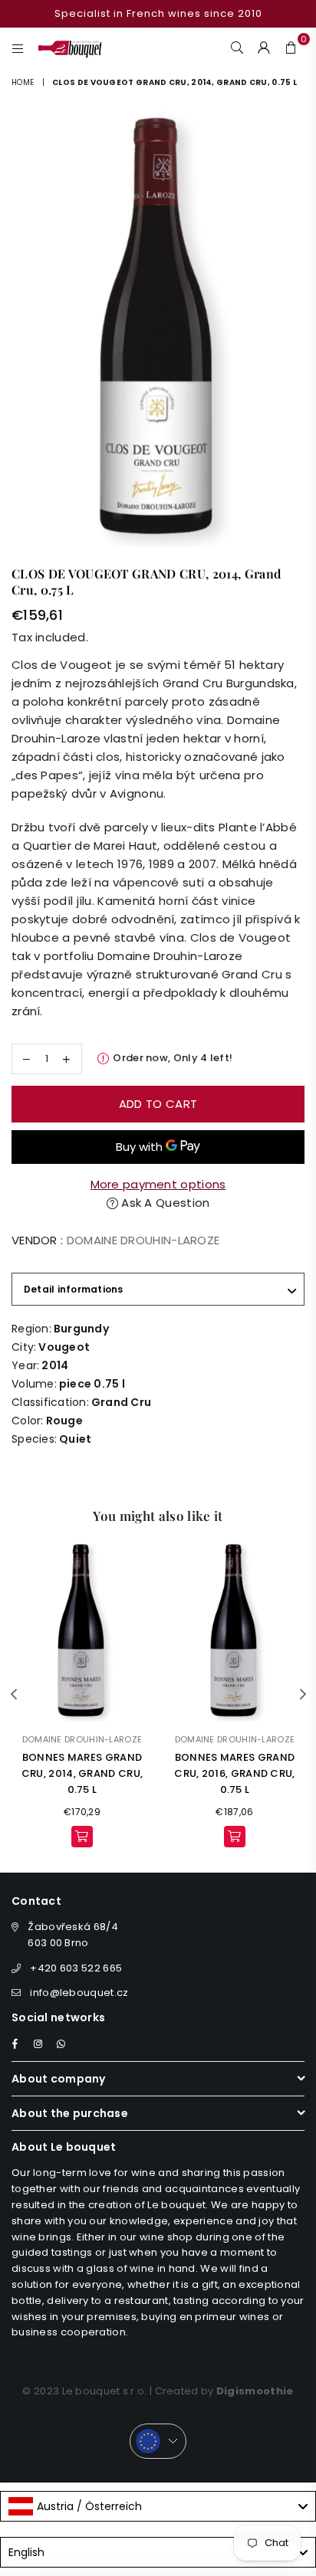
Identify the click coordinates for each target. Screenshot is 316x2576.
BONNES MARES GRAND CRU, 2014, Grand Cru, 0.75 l (82, 1773)
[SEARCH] (237, 47)
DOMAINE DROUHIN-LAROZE (143, 1240)
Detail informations (74, 1289)
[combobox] (158, 2506)
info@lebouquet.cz (79, 1993)
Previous (14, 1695)
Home (23, 82)
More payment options (158, 1184)
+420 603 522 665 (76, 1968)
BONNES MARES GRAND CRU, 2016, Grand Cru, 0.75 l (234, 1773)
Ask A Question (164, 1203)
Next (303, 1695)
